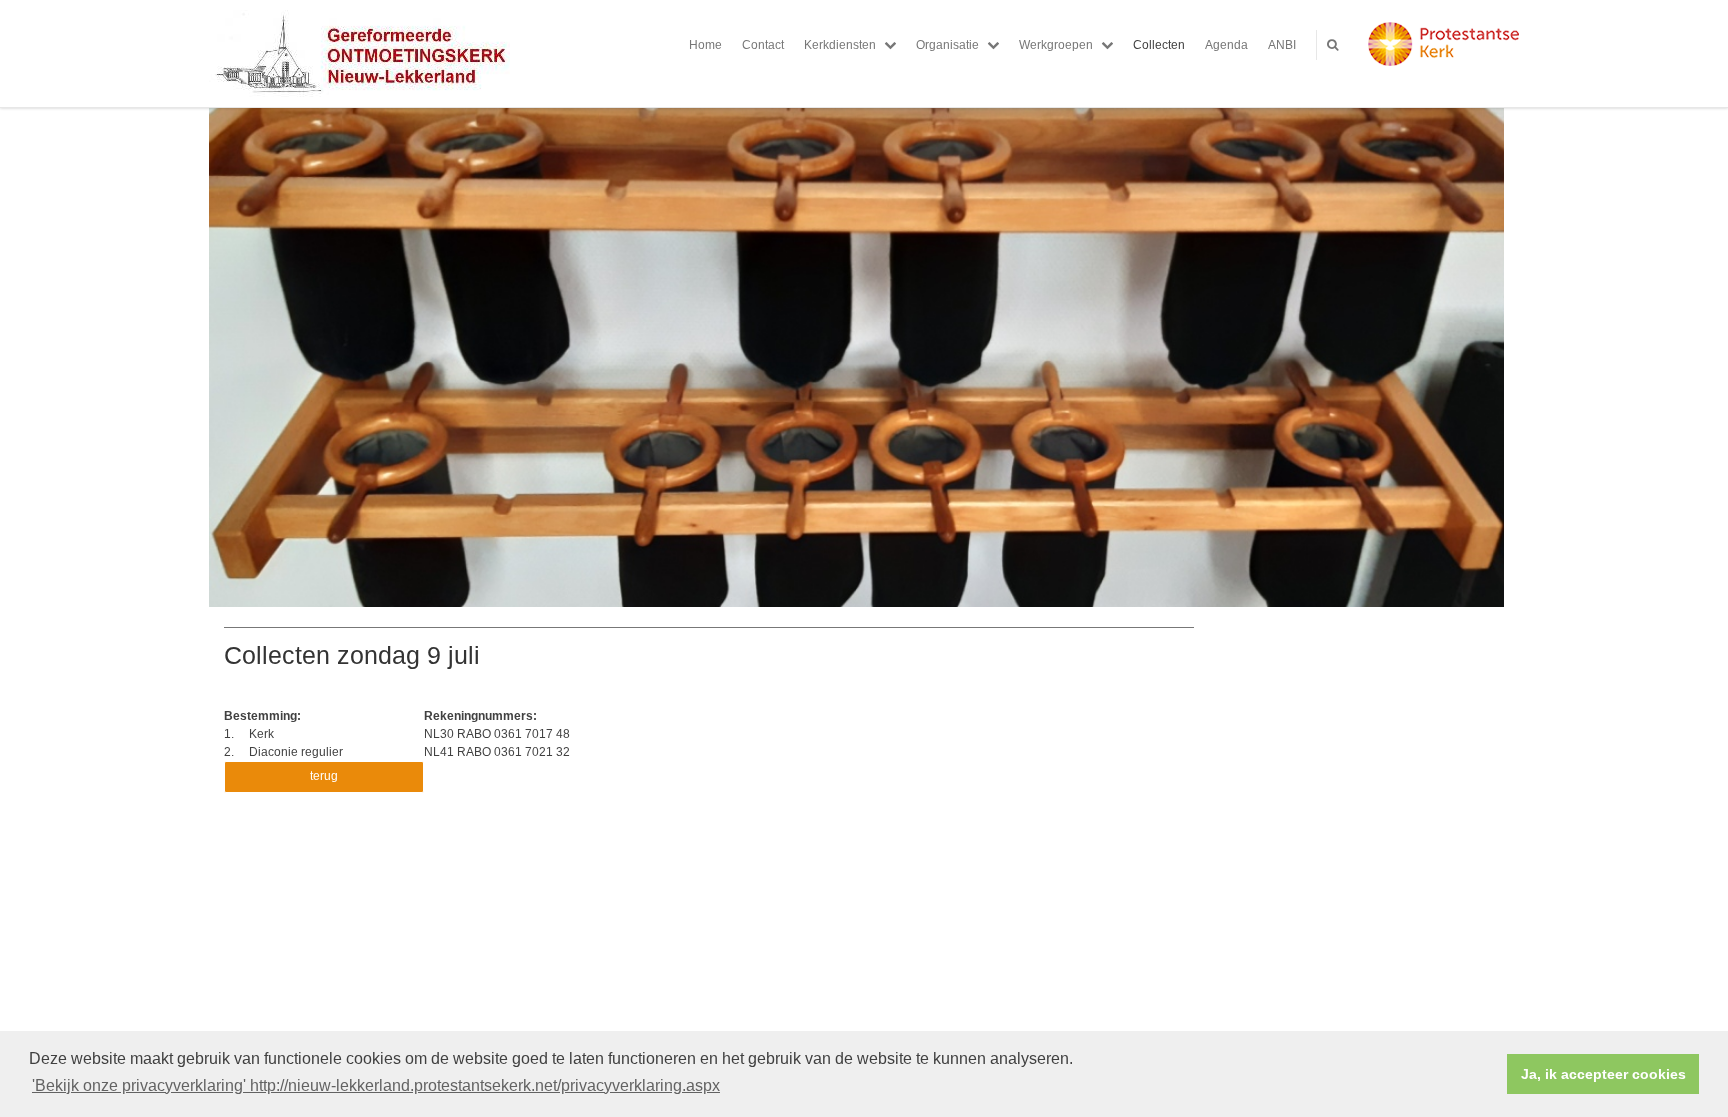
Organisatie (947, 45)
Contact (763, 45)
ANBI (1282, 45)
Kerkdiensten (840, 45)
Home (705, 45)
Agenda (1226, 45)
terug (324, 776)
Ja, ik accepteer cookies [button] (1603, 1074)
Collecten (1159, 45)
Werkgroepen (1056, 45)
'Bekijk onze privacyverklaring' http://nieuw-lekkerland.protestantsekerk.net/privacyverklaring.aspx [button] (376, 1085)
